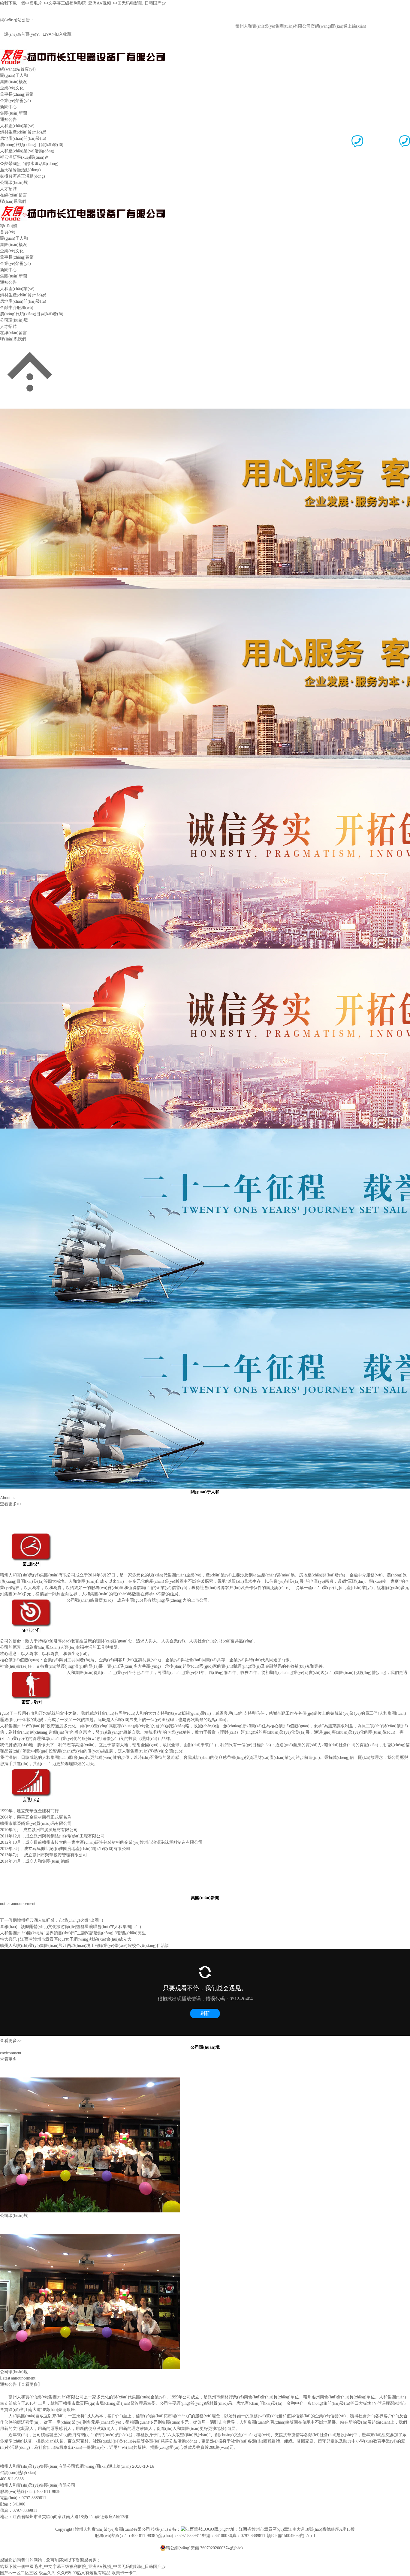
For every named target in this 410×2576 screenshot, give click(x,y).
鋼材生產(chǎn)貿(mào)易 (23, 132)
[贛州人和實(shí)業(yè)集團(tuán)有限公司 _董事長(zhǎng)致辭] (33, 1673)
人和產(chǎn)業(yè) (17, 126)
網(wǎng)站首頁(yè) (18, 69)
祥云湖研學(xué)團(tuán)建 (24, 157)
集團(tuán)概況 (14, 82)
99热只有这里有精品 (92, 2573)
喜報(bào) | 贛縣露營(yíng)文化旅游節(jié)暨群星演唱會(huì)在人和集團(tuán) (71, 1927)
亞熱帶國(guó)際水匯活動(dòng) (29, 164)
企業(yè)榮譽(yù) (15, 101)
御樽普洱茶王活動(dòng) (23, 176)
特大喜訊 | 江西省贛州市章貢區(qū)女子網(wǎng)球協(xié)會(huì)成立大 (66, 1939)
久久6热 (64, 2573)
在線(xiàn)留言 (14, 195)
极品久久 (47, 2573)
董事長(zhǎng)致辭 (17, 94)
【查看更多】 (29, 2384)
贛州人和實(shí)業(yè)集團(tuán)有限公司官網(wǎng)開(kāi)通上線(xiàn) (271, 26)
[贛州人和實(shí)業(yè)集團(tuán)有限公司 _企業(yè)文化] (33, 1600)
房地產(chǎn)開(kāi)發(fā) (23, 138)
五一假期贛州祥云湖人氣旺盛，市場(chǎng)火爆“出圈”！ (52, 1920)
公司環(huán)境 (14, 183)
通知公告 (8, 120)
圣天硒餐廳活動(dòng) (20, 170)
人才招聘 (8, 189)
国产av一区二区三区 (19, 2573)
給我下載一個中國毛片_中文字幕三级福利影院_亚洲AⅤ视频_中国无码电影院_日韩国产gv (83, 3)
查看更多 (8, 2059)
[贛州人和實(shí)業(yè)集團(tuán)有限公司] (83, 51)
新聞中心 (8, 107)
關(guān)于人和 (14, 75)
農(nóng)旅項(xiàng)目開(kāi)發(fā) (32, 145)
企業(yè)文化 (12, 88)
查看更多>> (11, 1504)
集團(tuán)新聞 (14, 113)
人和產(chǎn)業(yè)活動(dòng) (27, 151)
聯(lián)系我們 (13, 201)
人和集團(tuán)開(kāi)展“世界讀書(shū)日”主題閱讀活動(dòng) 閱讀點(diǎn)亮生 (73, 1933)
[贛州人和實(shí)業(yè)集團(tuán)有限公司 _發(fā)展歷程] (33, 1770)
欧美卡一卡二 (124, 2573)
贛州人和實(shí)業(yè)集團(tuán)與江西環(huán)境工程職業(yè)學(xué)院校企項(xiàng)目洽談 (85, 1946)
